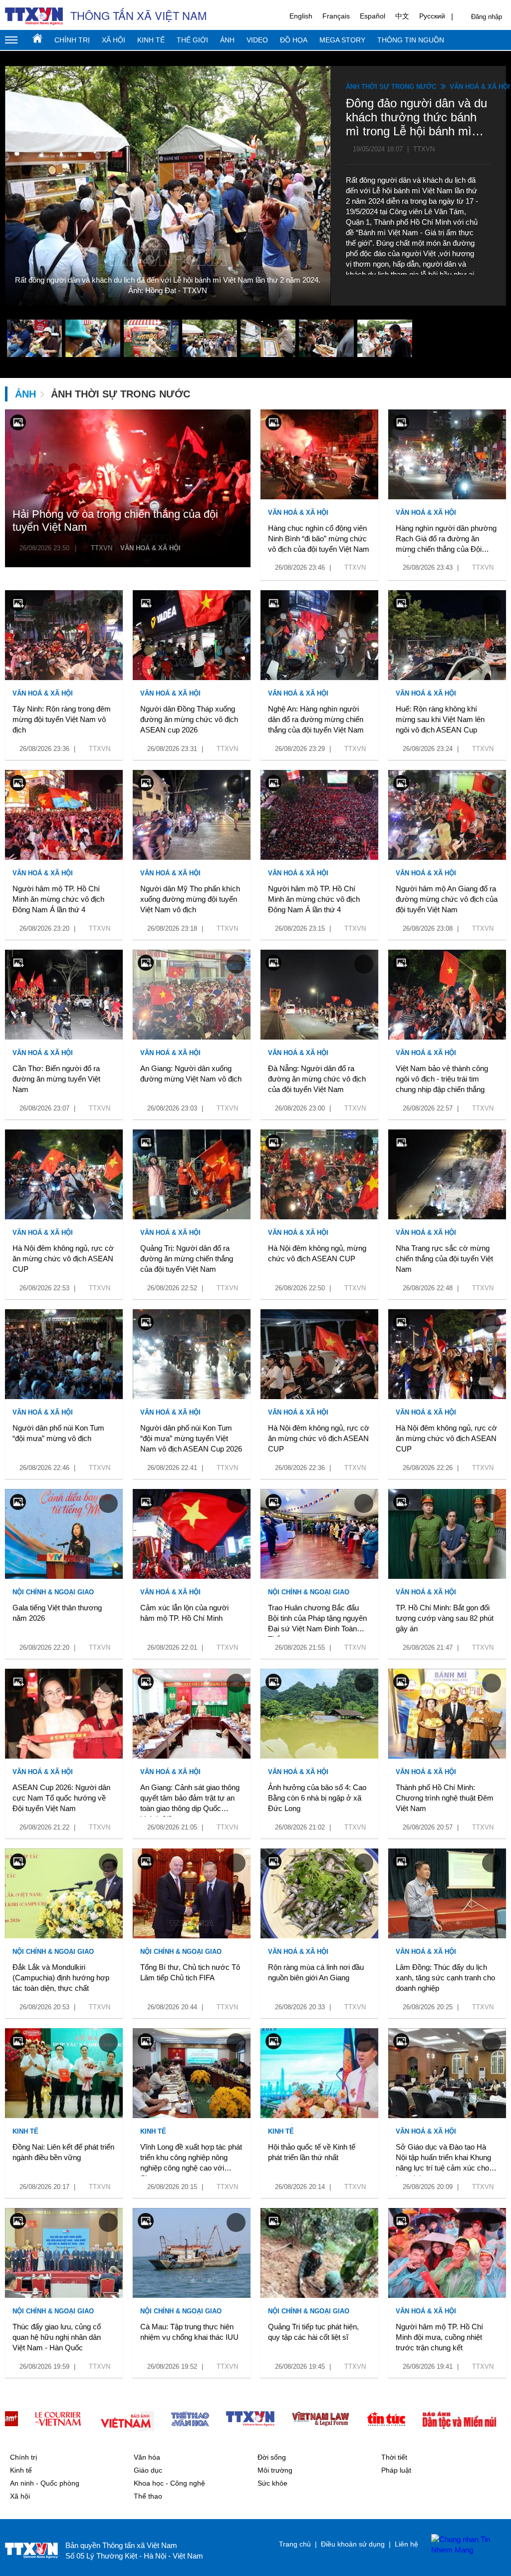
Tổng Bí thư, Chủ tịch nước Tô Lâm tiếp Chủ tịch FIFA (190, 1972)
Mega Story (342, 40)
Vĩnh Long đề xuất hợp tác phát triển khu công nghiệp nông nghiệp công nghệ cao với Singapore (191, 2159)
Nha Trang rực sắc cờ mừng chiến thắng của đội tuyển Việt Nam (444, 1259)
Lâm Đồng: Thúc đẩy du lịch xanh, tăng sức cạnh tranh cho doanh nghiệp (445, 1978)
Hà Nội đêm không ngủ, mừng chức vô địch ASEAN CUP (317, 1253)
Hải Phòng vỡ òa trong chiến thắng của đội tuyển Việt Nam (115, 521)
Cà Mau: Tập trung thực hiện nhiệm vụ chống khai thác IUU (189, 2332)
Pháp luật (396, 2470)
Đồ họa (294, 40)
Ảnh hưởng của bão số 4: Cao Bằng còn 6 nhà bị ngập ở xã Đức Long (317, 1798)
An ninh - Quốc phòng (45, 2483)
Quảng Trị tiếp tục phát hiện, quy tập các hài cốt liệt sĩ (313, 2332)
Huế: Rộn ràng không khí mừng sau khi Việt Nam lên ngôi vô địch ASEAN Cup (440, 719)
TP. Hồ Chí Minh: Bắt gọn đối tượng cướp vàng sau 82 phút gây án (445, 1618)
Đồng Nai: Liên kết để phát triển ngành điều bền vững (63, 2152)
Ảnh (227, 40)
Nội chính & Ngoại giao (53, 1592)
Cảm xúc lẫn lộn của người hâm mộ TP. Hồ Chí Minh (184, 1613)
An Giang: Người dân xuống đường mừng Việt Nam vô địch (191, 1074)
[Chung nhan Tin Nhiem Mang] (464, 2545)
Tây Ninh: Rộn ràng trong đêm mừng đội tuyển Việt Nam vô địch (62, 719)
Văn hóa (147, 2457)
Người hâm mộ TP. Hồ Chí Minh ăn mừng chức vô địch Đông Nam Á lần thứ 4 (58, 899)
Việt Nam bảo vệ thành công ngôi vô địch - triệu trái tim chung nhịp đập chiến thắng (442, 1079)
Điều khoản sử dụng (353, 2544)
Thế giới (192, 40)
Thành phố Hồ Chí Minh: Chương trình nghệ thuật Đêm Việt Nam (445, 1798)
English (301, 16)
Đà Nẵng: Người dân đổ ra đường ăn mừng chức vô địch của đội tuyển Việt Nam (317, 1079)
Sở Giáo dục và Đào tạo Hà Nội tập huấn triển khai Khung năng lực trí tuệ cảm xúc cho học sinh (443, 2159)
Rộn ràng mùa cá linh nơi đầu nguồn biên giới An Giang (316, 1972)
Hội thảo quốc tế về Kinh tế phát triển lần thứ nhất (312, 2152)
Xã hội (114, 40)
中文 (402, 16)
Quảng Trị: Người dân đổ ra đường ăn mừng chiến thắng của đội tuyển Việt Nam (187, 1259)
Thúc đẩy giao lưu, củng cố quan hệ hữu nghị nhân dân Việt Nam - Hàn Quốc (57, 2337)
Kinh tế (151, 40)
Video (257, 40)
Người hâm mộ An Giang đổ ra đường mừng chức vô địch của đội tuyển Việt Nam (447, 899)
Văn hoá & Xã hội (480, 87)
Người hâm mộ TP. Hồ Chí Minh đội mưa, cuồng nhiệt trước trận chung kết (439, 2337)
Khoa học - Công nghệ (169, 2483)
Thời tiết (394, 2457)
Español (373, 16)
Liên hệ (406, 2544)
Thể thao (148, 2496)
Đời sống (272, 2457)
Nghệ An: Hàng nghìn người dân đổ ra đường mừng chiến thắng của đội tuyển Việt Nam (316, 719)
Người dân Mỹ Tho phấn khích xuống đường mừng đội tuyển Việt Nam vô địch (190, 899)
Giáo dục (148, 2470)
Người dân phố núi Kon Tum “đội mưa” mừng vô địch (58, 1433)
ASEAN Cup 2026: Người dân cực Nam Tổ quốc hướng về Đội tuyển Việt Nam (61, 1798)
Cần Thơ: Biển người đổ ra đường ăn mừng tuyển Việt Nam (56, 1079)
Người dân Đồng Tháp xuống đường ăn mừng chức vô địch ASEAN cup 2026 (189, 719)
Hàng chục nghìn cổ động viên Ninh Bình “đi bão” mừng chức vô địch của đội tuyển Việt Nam (319, 539)
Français (336, 16)
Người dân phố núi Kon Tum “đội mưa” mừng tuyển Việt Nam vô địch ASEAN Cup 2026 (191, 1438)
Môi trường (275, 2470)
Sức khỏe (272, 2483)
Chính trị (72, 40)
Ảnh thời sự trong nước (391, 87)
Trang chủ (37, 38)
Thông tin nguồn (411, 40)
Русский (432, 16)
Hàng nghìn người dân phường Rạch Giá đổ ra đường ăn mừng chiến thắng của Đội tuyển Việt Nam (446, 540)
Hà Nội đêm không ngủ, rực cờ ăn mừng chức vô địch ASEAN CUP (63, 1259)
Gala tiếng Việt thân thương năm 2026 (57, 1613)
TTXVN (102, 548)
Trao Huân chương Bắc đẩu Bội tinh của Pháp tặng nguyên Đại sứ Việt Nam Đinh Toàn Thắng (317, 1620)
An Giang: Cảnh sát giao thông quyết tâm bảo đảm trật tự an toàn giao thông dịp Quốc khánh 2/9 (190, 1800)
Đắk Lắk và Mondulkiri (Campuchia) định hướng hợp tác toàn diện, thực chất (61, 1978)
